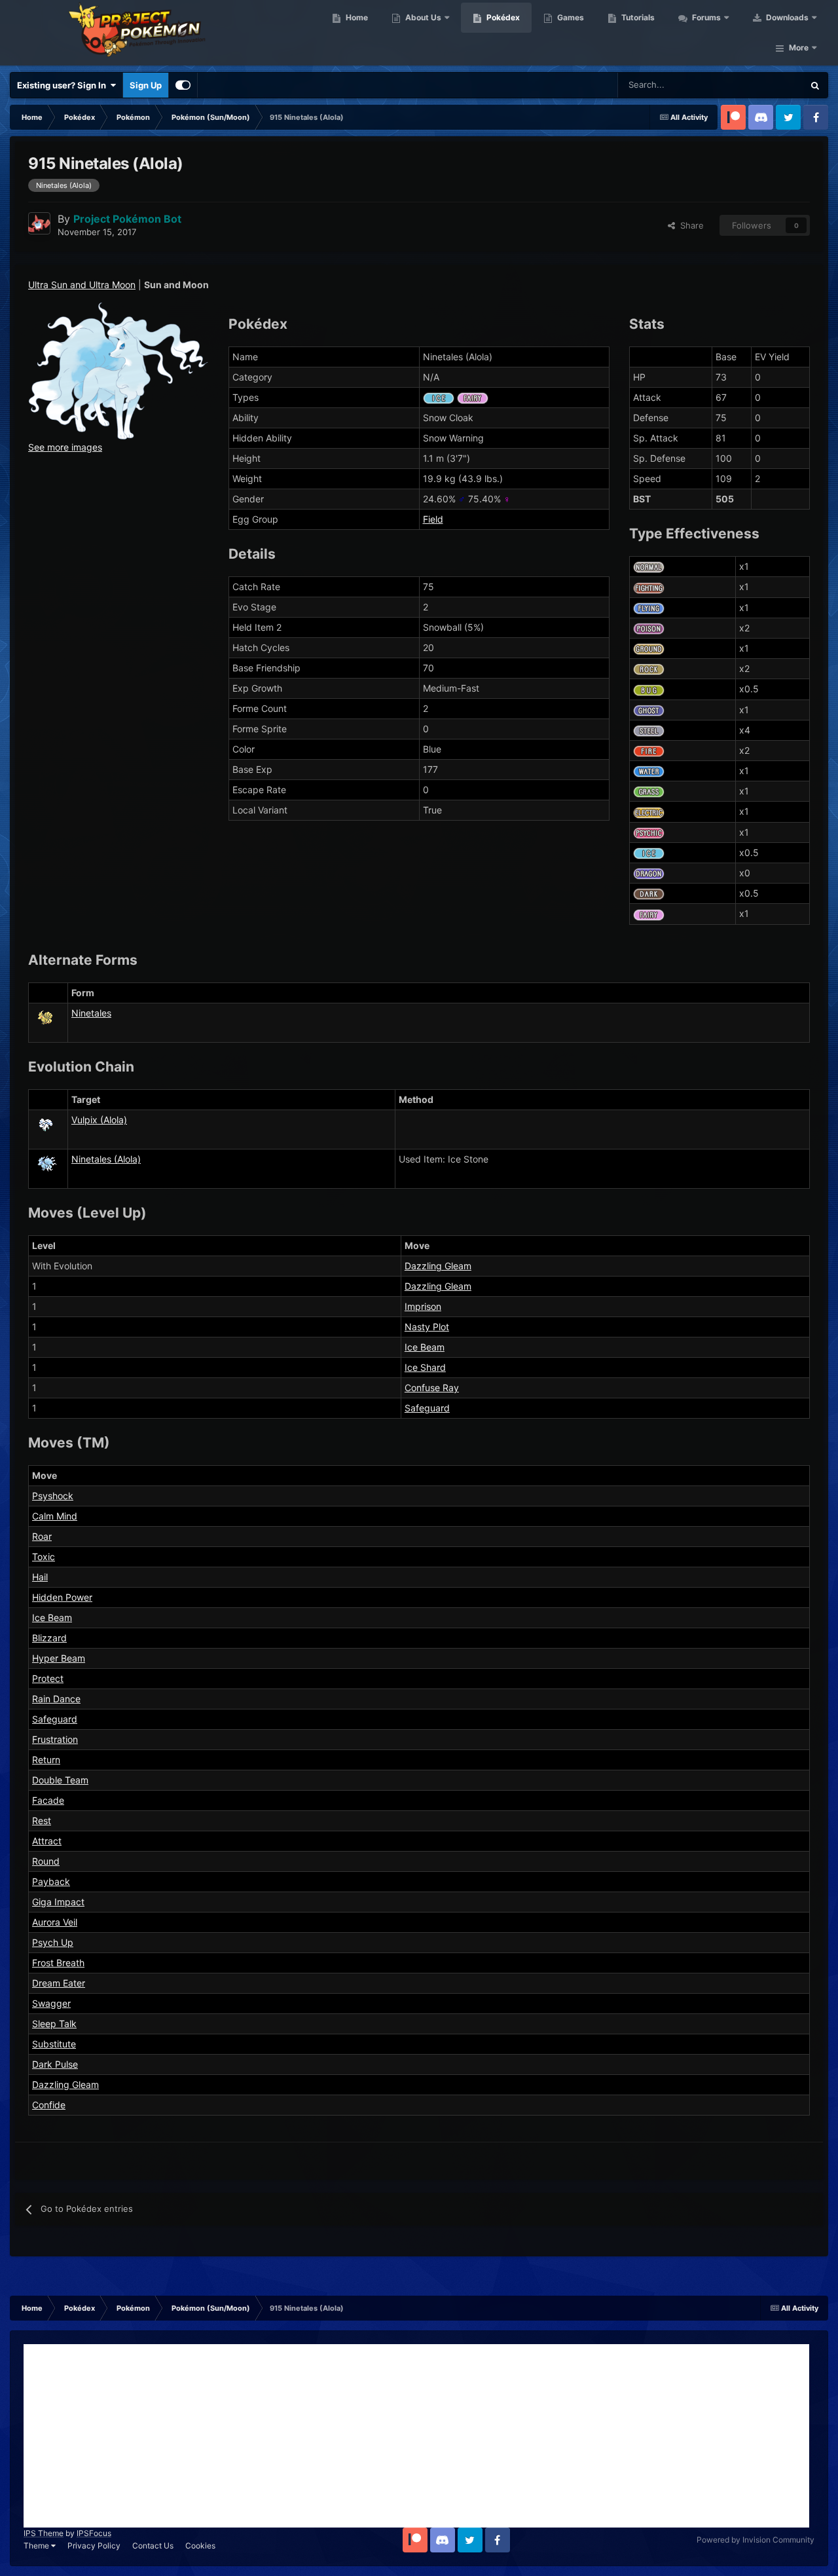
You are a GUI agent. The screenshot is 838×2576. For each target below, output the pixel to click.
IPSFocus (94, 2533)
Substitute (54, 2044)
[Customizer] (183, 85)
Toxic (44, 1557)
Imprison (423, 1306)
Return (46, 1760)
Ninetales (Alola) (106, 1159)
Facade (48, 1800)
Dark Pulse (55, 2064)
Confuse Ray (432, 1388)
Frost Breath (58, 1963)
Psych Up (53, 1942)
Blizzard (49, 1638)
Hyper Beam (59, 1658)
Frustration (55, 1739)
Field (433, 519)
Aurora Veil (55, 1922)
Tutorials (637, 17)
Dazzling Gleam (438, 1266)
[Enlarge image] (118, 370)
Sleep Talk (54, 2024)
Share (689, 225)
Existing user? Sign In (64, 85)
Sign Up (146, 85)
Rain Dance (56, 1699)
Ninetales (91, 1013)
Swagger (51, 2003)
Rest (42, 1820)
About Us (422, 17)
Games (570, 17)
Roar (42, 1536)
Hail (40, 1577)
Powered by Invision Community (756, 2540)
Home (356, 17)
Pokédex (502, 17)
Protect (48, 1678)
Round (46, 1861)
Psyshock (53, 1496)
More (799, 47)
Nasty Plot (427, 1327)
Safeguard (427, 1408)
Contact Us (153, 2546)
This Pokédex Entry (750, 85)
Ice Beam (425, 1347)
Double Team (60, 1780)
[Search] (815, 85)
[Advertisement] (416, 2436)
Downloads (786, 17)
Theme (37, 2546)
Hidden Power (62, 1597)
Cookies (200, 2546)
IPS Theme (44, 2533)
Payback (51, 1881)
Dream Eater (59, 1983)
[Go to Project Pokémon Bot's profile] (39, 223)
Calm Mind (55, 1516)
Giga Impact (58, 1902)
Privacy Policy (94, 2546)
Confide (49, 2105)
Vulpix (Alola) (99, 1120)
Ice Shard (425, 1367)
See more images (65, 447)
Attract (47, 1841)
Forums (705, 17)
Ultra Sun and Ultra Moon (82, 285)
